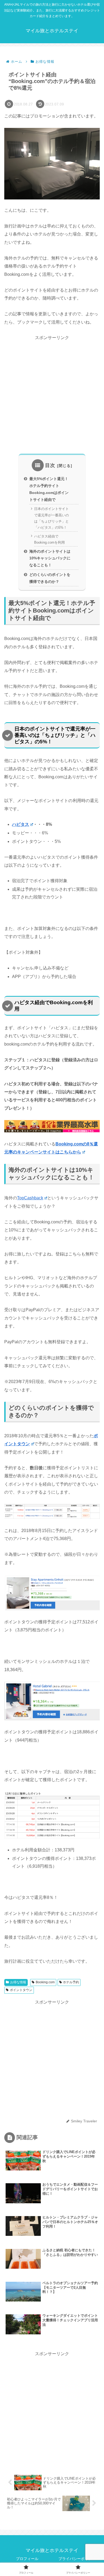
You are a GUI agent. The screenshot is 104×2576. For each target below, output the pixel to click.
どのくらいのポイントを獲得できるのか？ (50, 578)
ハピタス (21, 824)
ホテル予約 (71, 1982)
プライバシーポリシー (77, 2559)
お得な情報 (18, 1982)
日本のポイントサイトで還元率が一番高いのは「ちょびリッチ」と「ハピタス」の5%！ (51, 518)
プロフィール (27, 2559)
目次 (50, 465)
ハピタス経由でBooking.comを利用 (49, 539)
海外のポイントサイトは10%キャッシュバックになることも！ (50, 558)
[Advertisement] (52, 394)
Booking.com (45, 1982)
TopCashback (30, 1198)
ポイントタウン (21, 1990)
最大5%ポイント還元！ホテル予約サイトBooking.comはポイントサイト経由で (49, 489)
